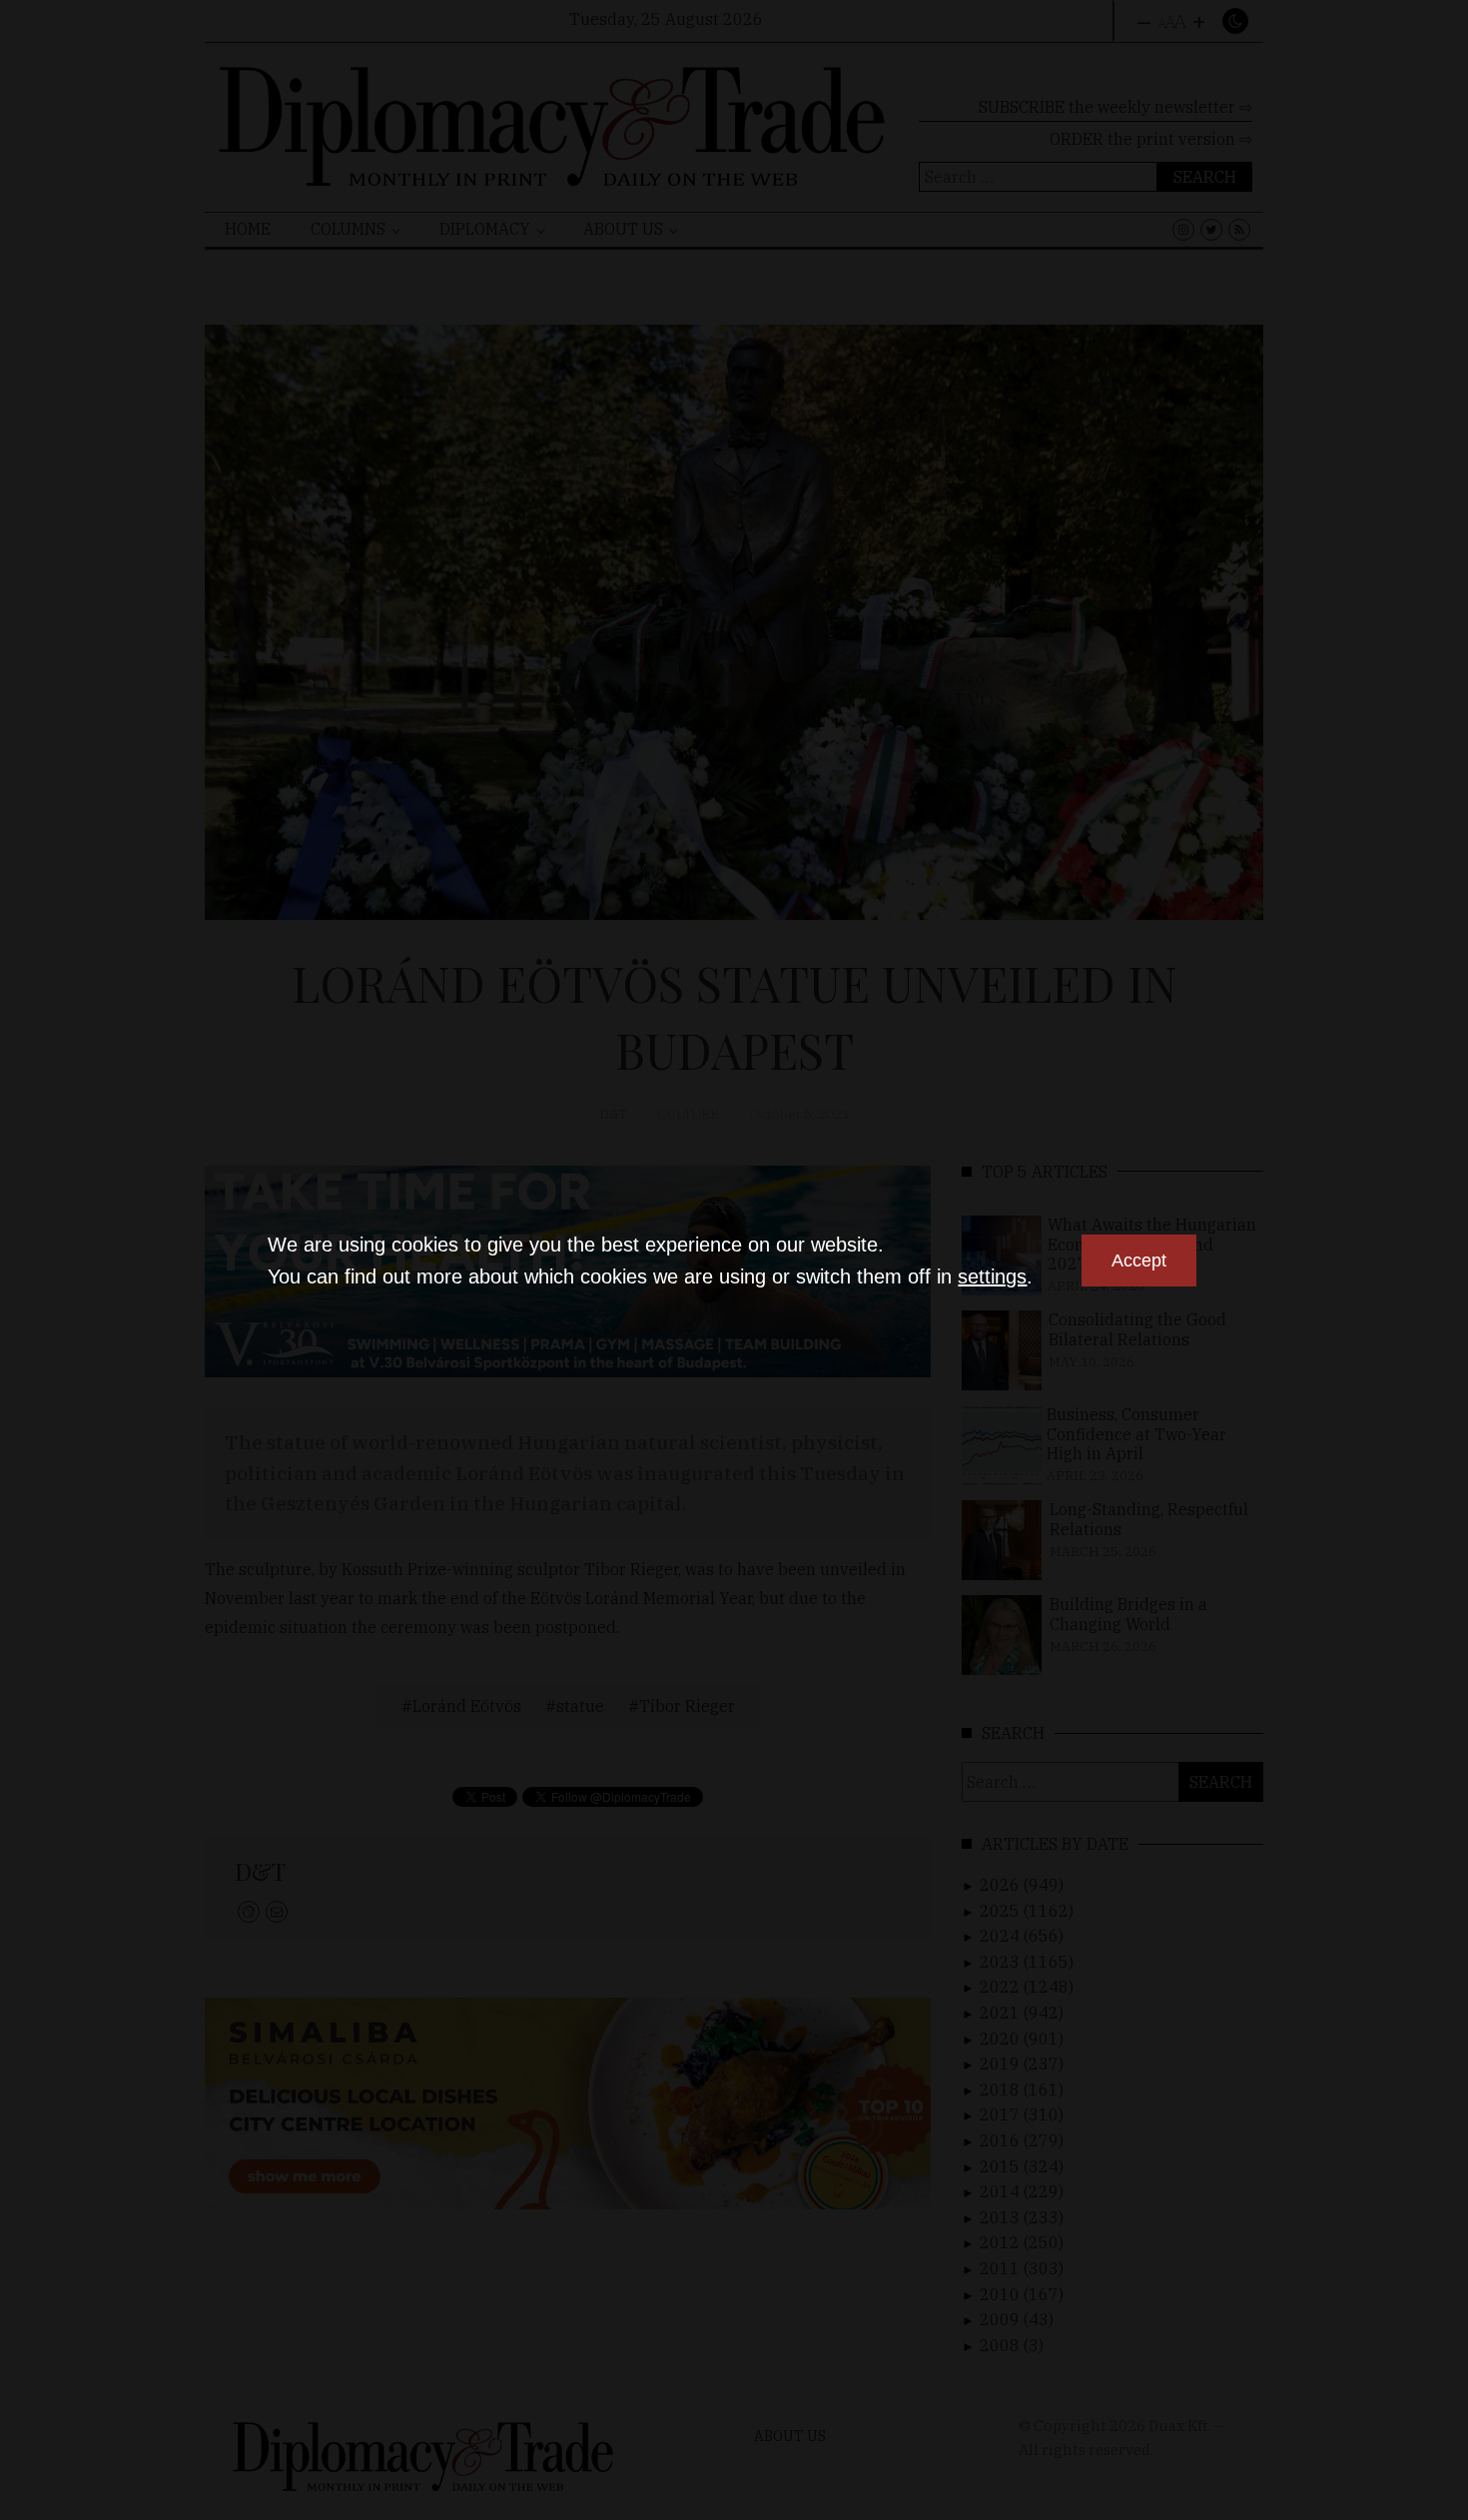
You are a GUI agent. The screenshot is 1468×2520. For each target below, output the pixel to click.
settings (992, 1276)
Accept (1139, 1260)
